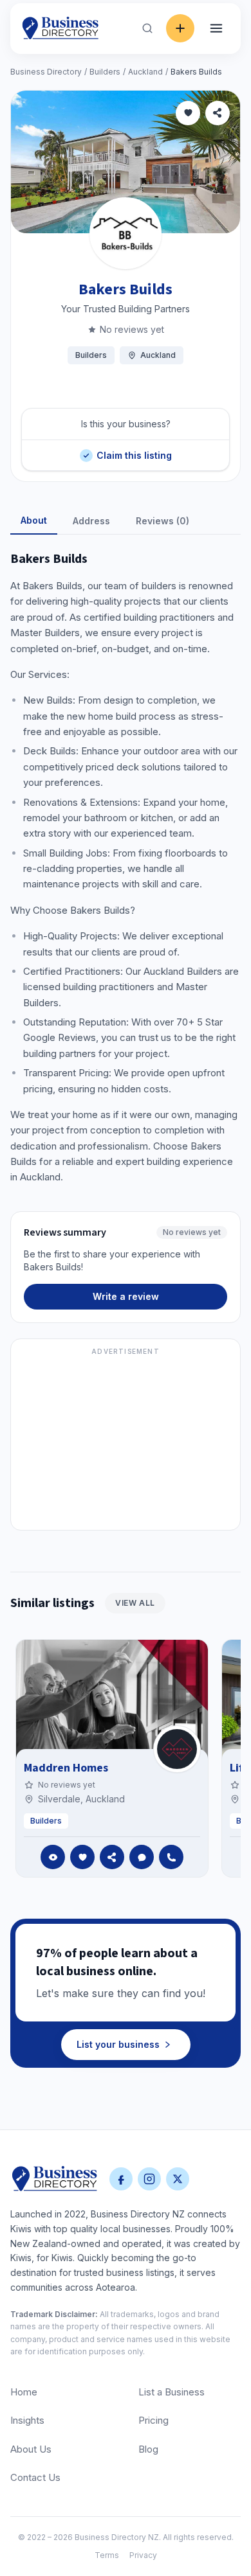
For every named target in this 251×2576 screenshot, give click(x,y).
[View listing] (53, 1857)
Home (24, 2392)
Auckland (145, 72)
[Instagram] (149, 2179)
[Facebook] (121, 2179)
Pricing (153, 2420)
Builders (105, 72)
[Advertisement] (126, 1442)
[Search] (147, 28)
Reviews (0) (163, 521)
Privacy (143, 2555)
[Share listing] (218, 113)
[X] (178, 2179)
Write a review (126, 1296)
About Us (31, 2449)
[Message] (142, 1857)
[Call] (171, 1857)
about (34, 520)
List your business (118, 2044)
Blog (148, 2449)
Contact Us (35, 2477)
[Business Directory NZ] (55, 2179)
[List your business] (180, 28)
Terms (107, 2555)
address (91, 521)
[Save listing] (188, 113)
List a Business (172, 2392)
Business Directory (46, 72)
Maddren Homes (66, 1768)
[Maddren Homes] (177, 1749)
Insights (27, 2420)
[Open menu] (216, 28)
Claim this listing (134, 450)
